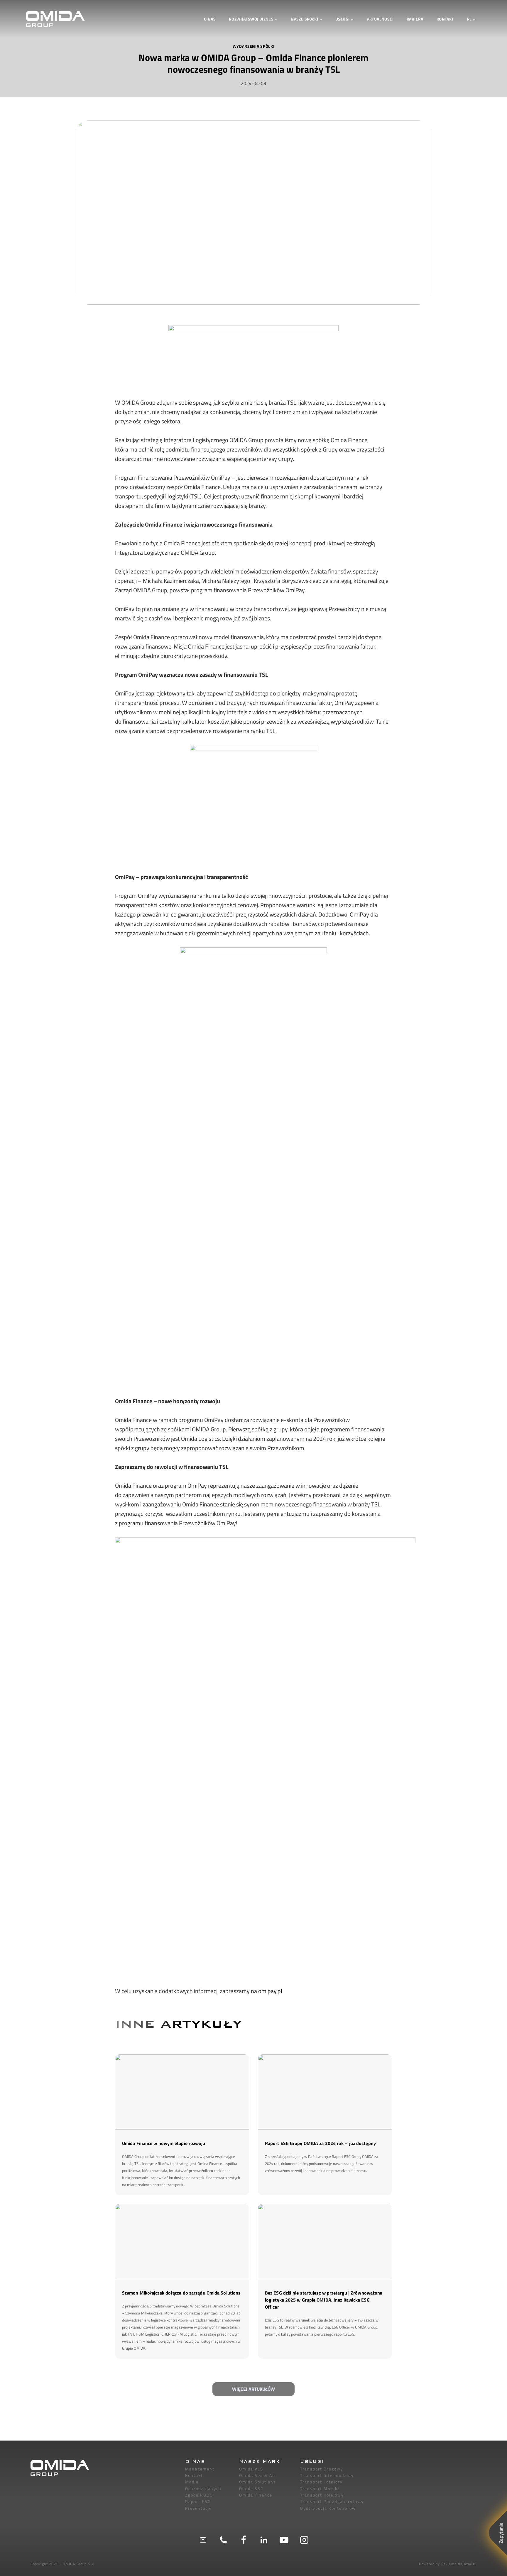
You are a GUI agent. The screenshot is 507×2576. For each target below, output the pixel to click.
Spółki (267, 46)
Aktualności (380, 19)
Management (200, 2469)
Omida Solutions (258, 2482)
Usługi (312, 2462)
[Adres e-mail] (203, 2540)
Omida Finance (256, 2495)
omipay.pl (270, 1991)
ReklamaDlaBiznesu (459, 2564)
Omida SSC (251, 2488)
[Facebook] (244, 2540)
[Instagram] (304, 2540)
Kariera (415, 19)
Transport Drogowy (322, 2469)
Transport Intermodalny (327, 2475)
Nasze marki (261, 2462)
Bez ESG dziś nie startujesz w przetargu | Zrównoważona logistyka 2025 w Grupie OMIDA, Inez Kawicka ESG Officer (324, 2300)
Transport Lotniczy (321, 2482)
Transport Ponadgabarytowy (332, 2501)
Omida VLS (251, 2469)
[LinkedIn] (264, 2540)
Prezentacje (198, 2508)
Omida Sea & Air (257, 2475)
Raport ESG (198, 2501)
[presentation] (182, 2092)
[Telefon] (223, 2540)
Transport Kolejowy (322, 2495)
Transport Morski (320, 2488)
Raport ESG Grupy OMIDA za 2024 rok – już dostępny (320, 2143)
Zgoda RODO (199, 2495)
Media (192, 2482)
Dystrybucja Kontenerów (328, 2508)
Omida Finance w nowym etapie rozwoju (164, 2143)
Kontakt (445, 19)
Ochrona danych (203, 2488)
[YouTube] (284, 2540)
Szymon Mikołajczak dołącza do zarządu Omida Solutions (182, 2293)
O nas (210, 19)
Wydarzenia (246, 46)
